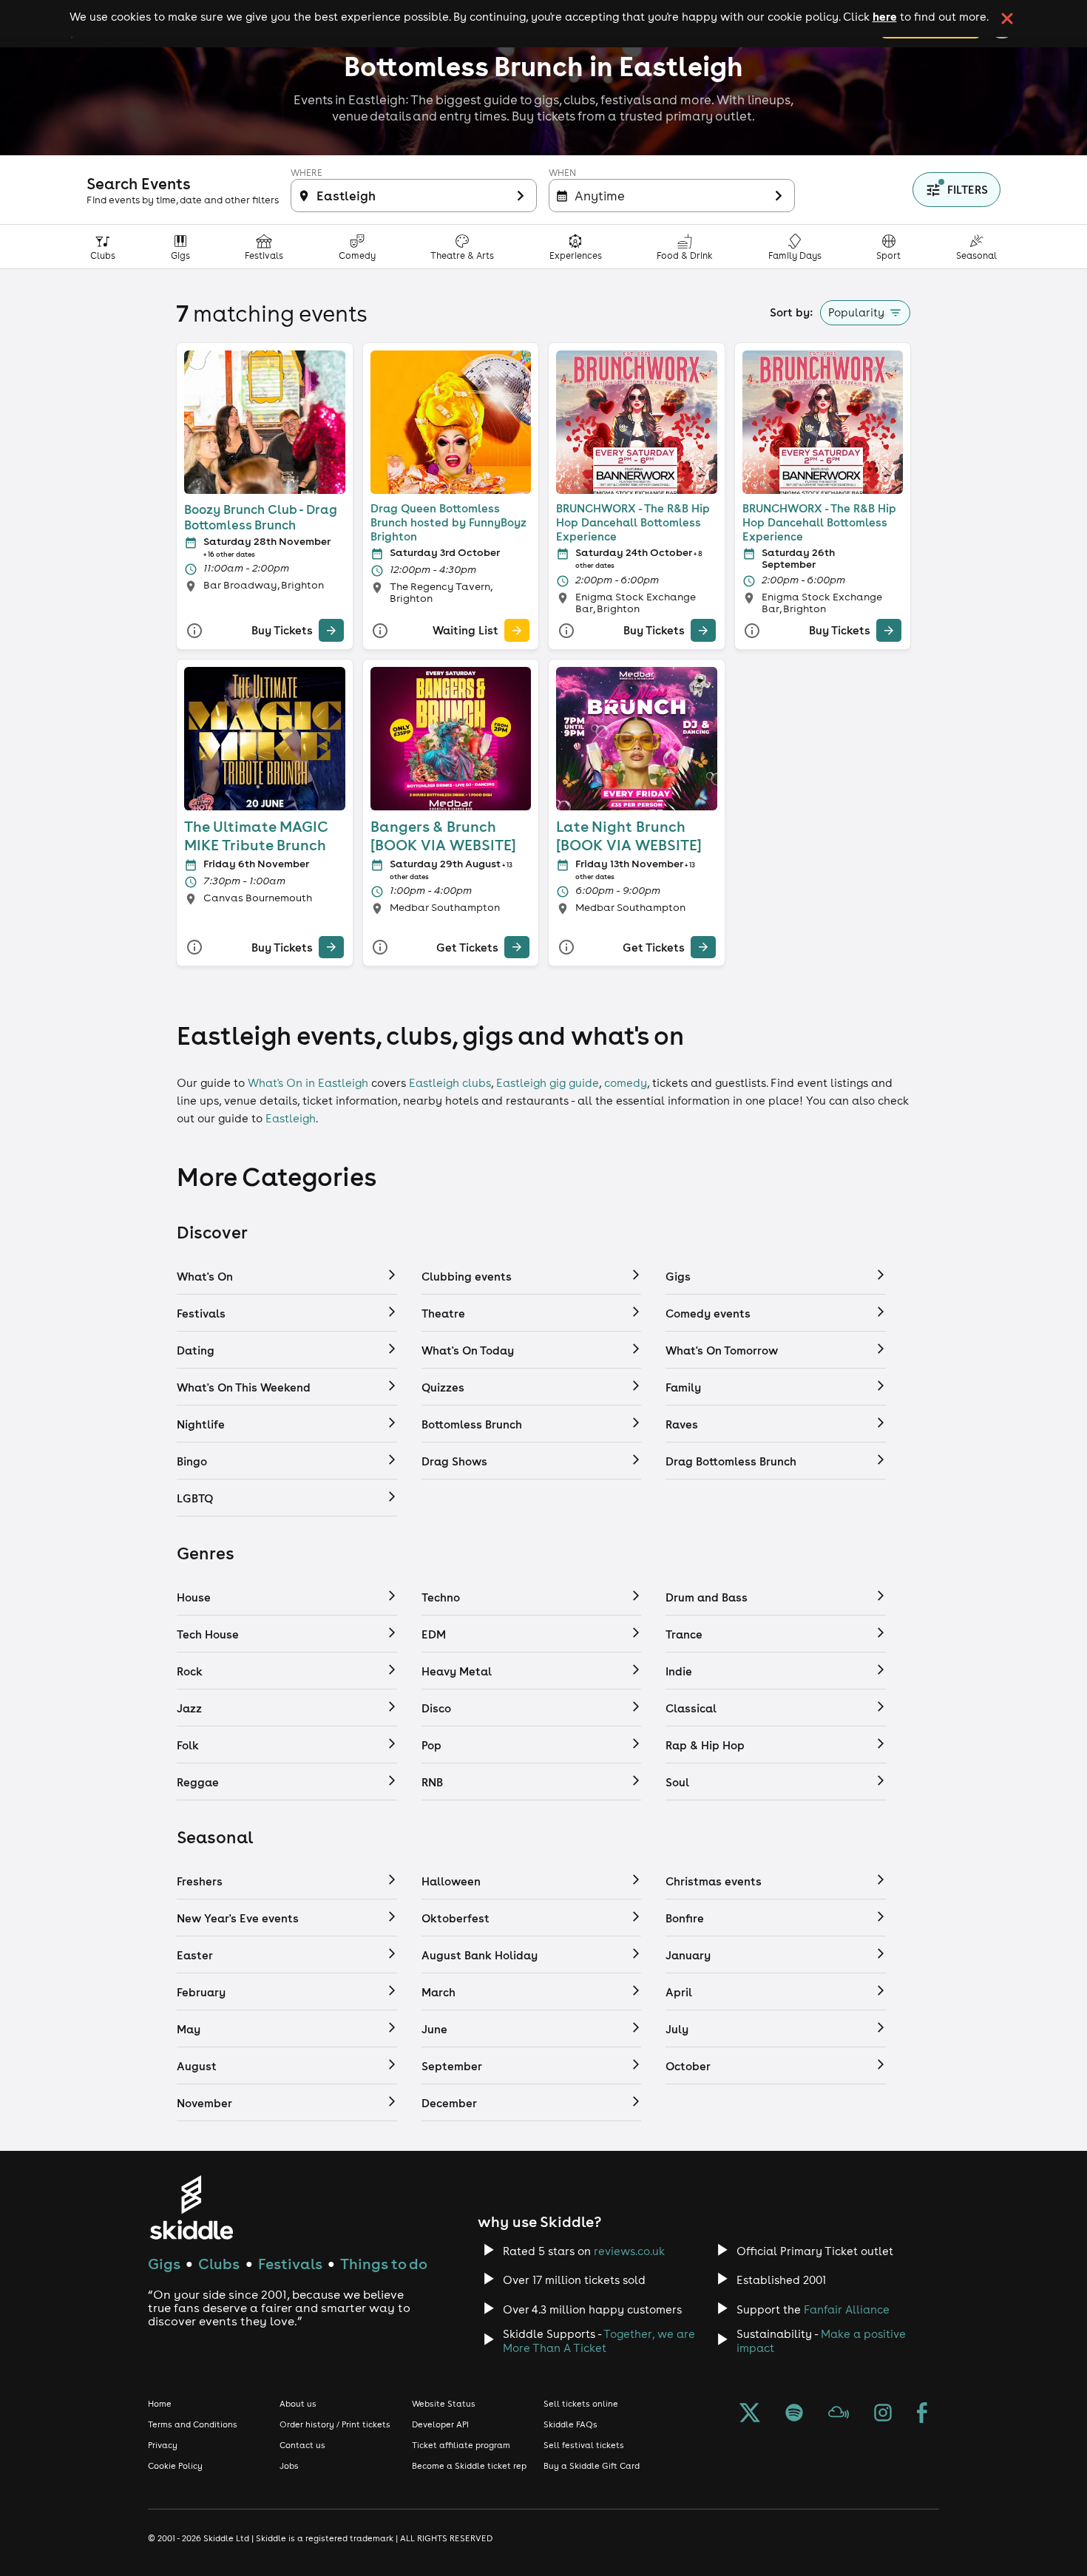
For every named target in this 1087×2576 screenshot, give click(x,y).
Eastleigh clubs (450, 1083)
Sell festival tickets (584, 2445)
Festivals (290, 2264)
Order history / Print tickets (335, 2424)
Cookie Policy (175, 2466)
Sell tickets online (581, 2404)
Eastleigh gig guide (548, 1083)
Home (160, 2404)
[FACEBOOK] (922, 2414)
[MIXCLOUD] (839, 2414)
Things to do (384, 2264)
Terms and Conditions (193, 2424)
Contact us (302, 2445)
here (885, 16)
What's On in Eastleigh (308, 1083)
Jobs (289, 2466)
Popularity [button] (856, 312)
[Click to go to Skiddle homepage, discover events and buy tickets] (191, 2207)
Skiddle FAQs (570, 2424)
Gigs (164, 2264)
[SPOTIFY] (794, 2414)
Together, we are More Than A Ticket (599, 2341)
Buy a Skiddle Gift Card (592, 2466)
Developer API (440, 2424)
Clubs (219, 2264)
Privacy (163, 2445)
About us (298, 2404)
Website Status (444, 2404)
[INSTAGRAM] (883, 2414)
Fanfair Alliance (847, 2309)
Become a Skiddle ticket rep (469, 2466)
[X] (750, 2414)
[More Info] (194, 630)
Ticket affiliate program (461, 2445)
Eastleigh (291, 1118)
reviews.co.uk (629, 2251)
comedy (626, 1083)
